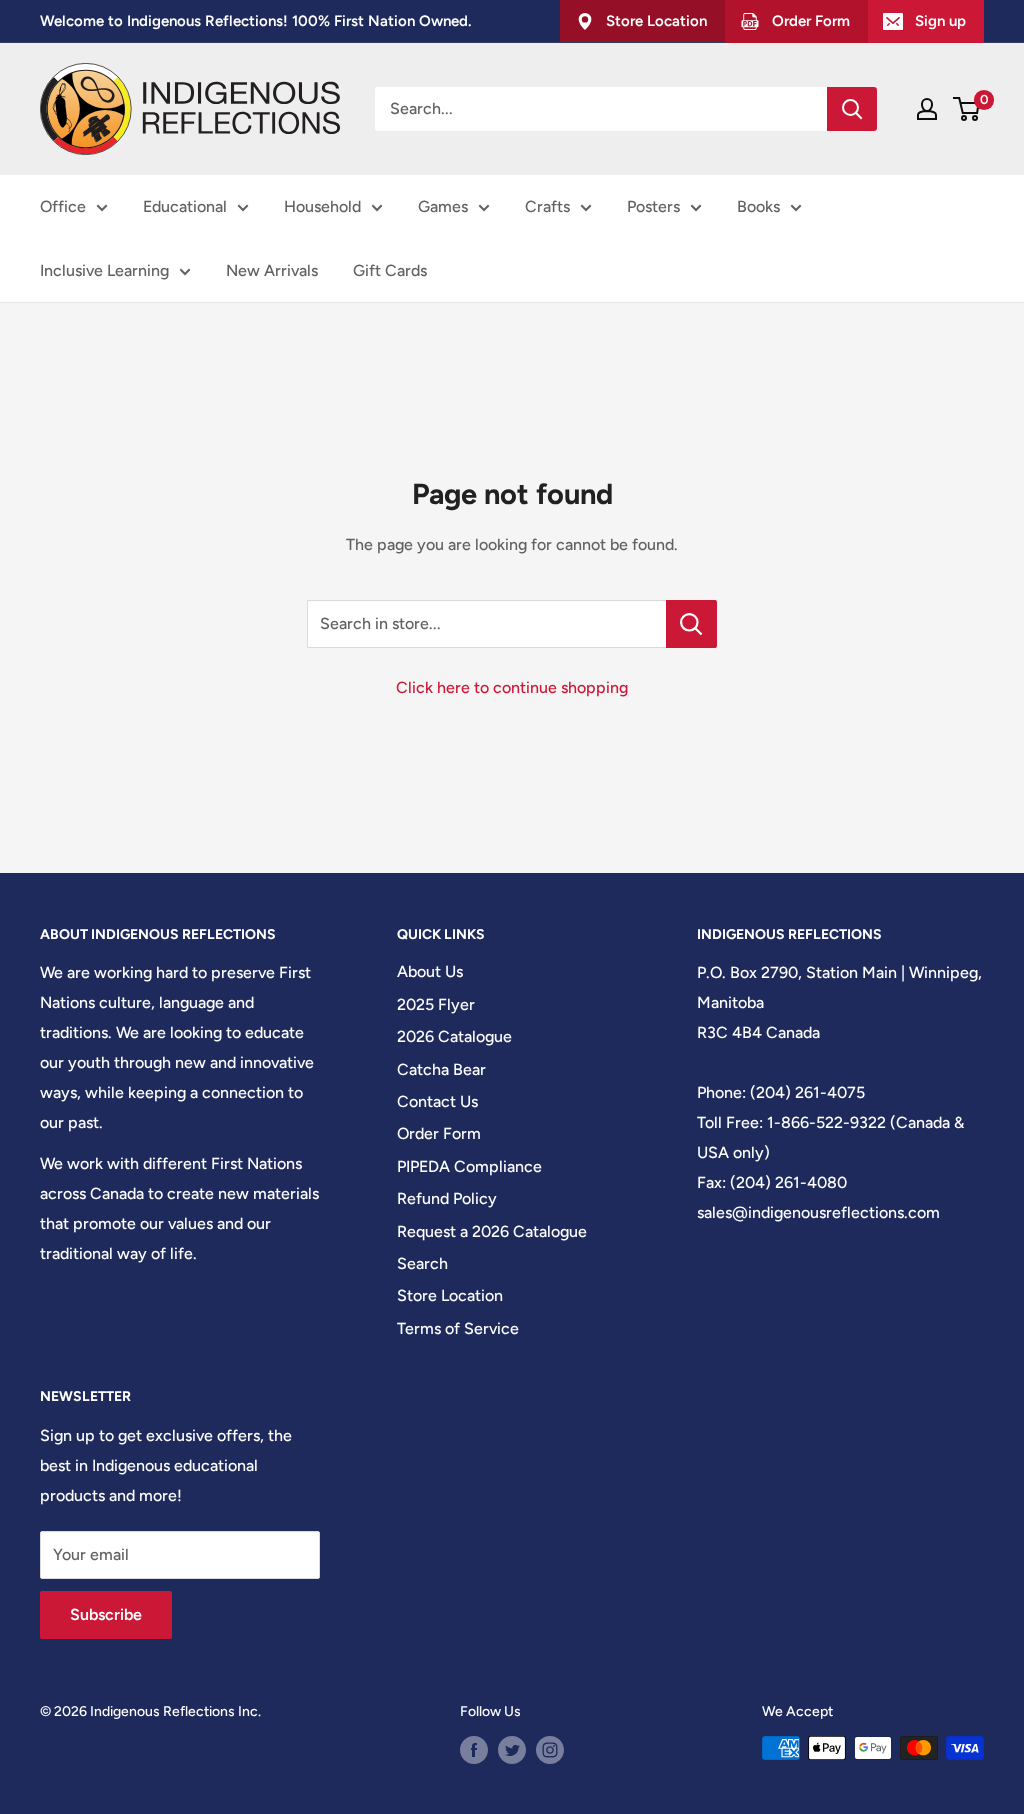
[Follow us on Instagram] (550, 1750)
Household (322, 206)
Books (758, 206)
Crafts (547, 206)
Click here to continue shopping (512, 687)
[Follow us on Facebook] (474, 1750)
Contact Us (437, 1101)
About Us (430, 971)
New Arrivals (272, 270)
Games (443, 206)
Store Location (450, 1295)
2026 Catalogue (454, 1036)
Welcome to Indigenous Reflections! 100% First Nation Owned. (255, 21)
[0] (967, 109)
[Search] (852, 109)
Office (63, 206)
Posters (653, 206)
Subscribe (106, 1614)
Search (422, 1263)
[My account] (927, 109)
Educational (185, 206)
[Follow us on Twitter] (512, 1750)
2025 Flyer (436, 1004)
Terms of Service (458, 1328)
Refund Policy (447, 1198)
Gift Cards (390, 270)
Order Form (439, 1133)
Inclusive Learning (104, 270)
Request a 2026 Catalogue (492, 1231)
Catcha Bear (441, 1069)
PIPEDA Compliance (469, 1166)
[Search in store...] (691, 624)
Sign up (940, 21)
